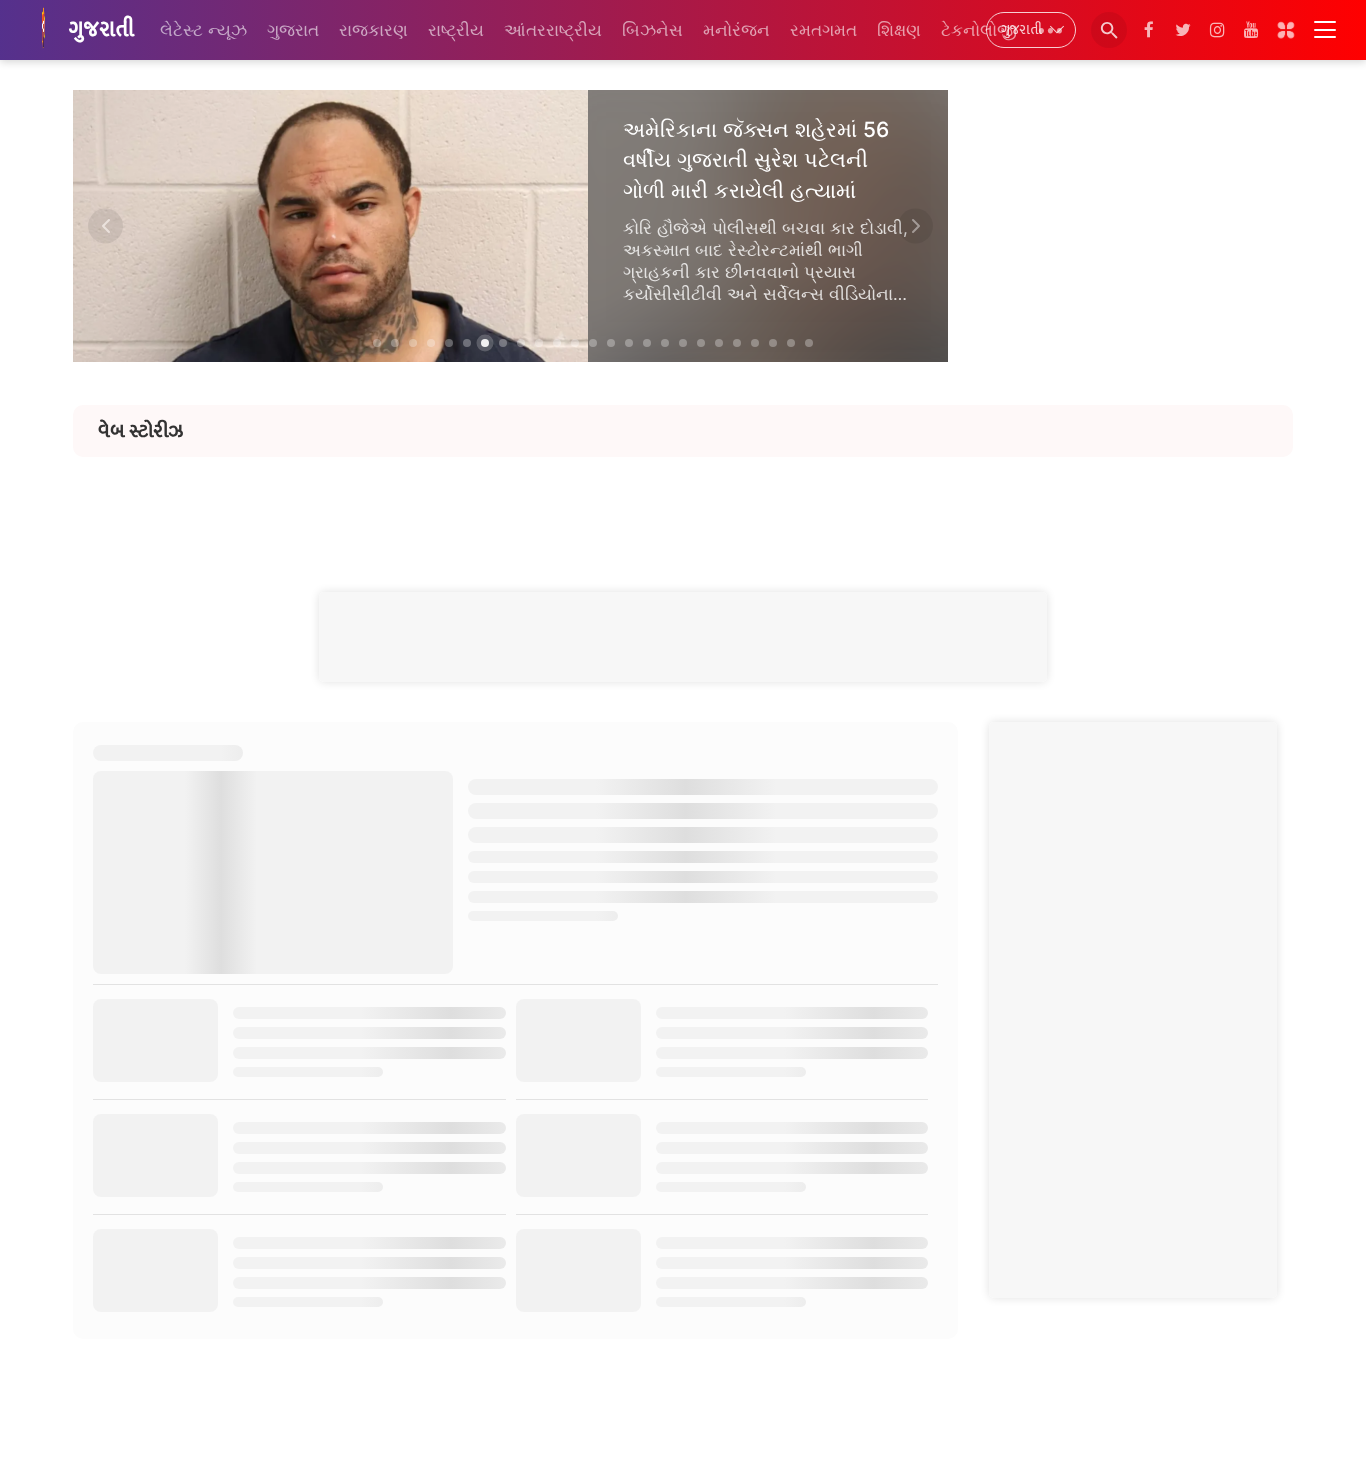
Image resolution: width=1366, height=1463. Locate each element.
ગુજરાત (293, 30)
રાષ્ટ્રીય (456, 30)
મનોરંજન (736, 30)
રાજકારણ (373, 30)
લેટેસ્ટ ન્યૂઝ (203, 30)
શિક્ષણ (899, 30)
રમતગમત (823, 30)
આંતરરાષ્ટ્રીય (553, 30)
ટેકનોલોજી (979, 30)
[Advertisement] (683, 502)
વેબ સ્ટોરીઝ (140, 431)
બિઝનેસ (652, 30)
